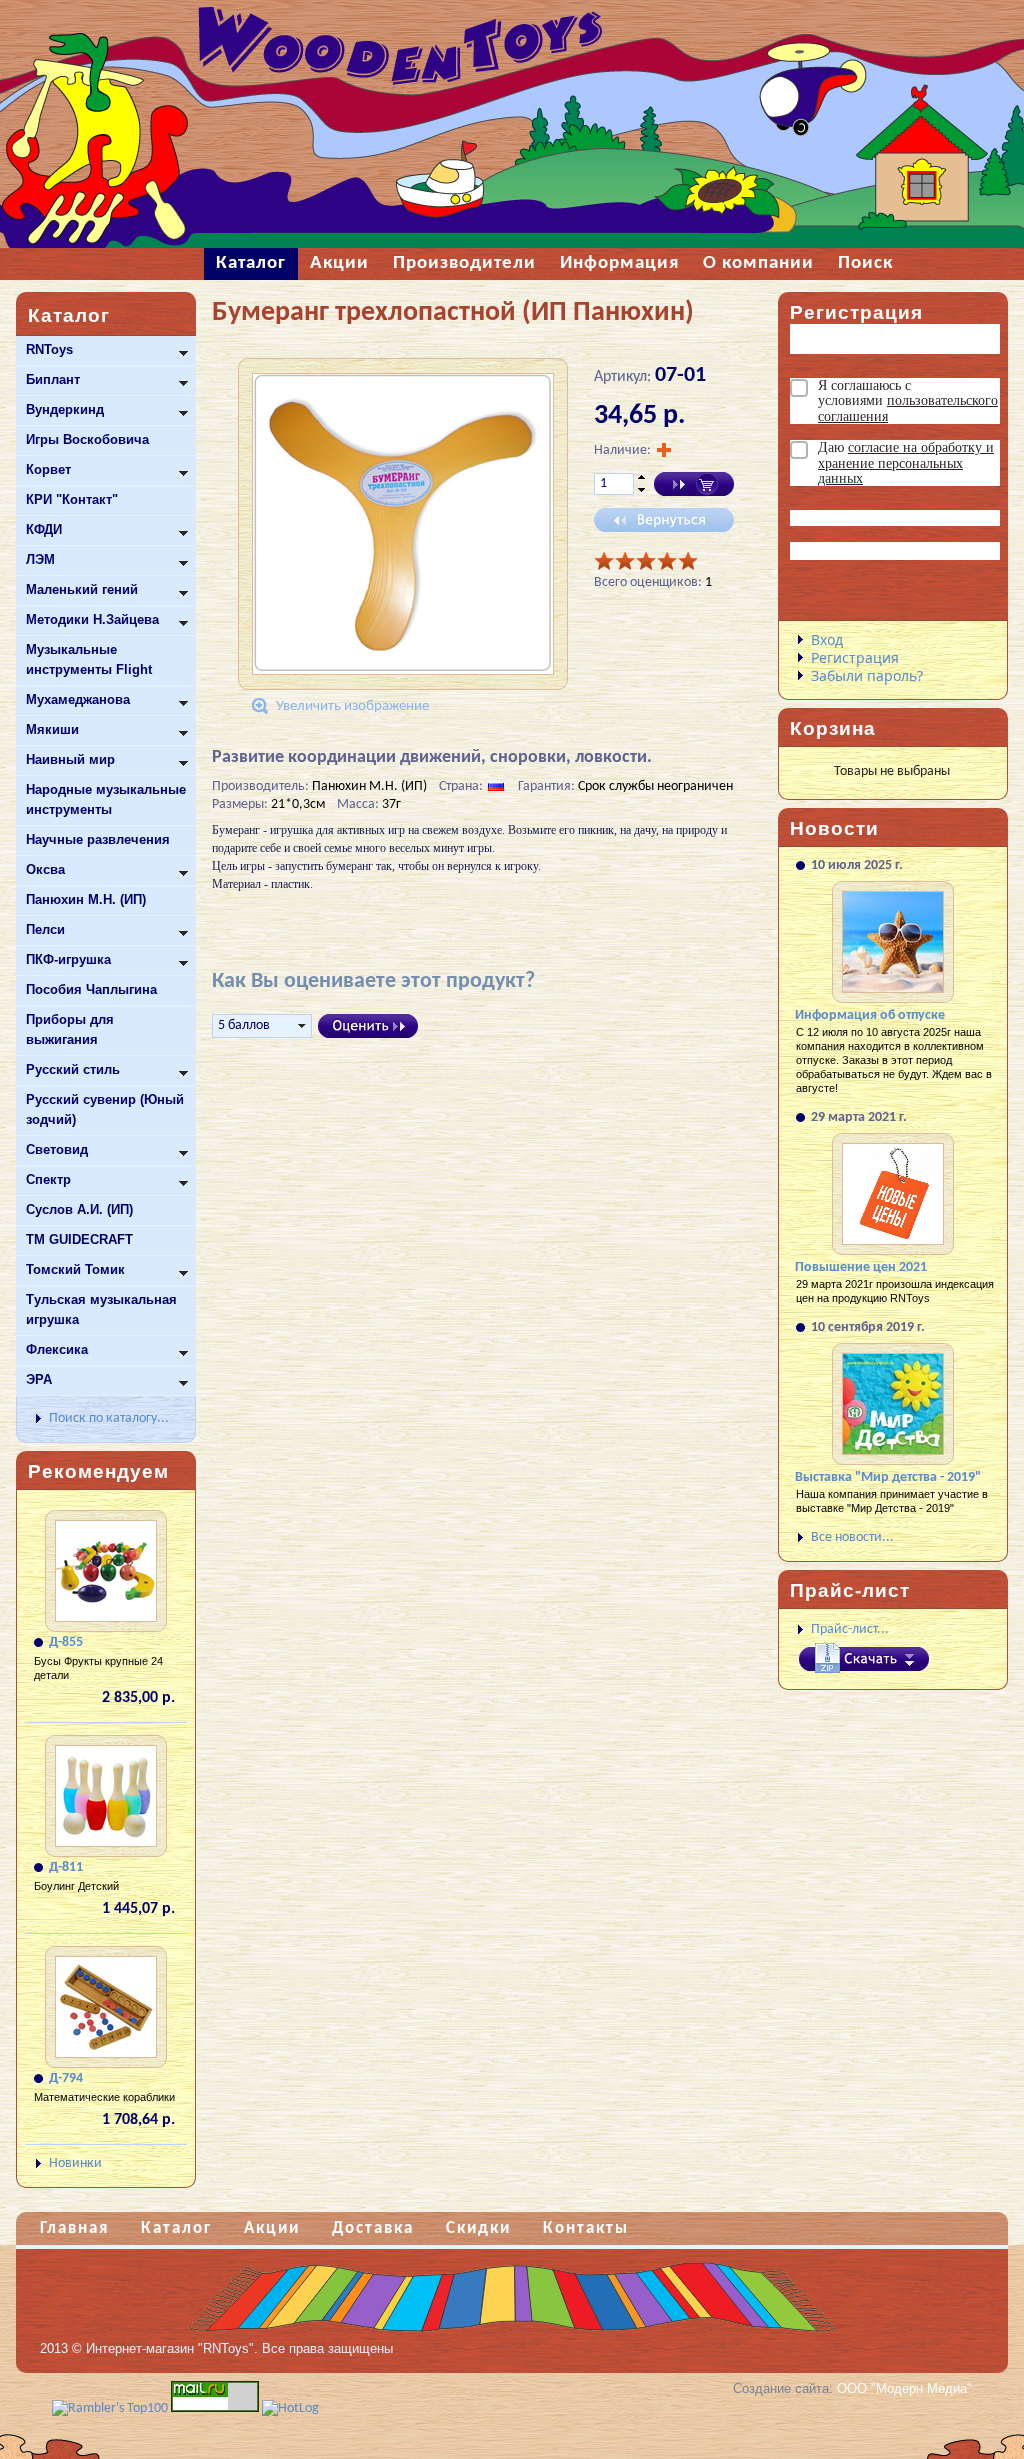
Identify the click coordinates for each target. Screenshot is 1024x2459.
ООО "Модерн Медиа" (904, 2388)
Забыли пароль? (867, 675)
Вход (827, 639)
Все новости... (852, 1537)
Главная (74, 2228)
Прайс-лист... (850, 1629)
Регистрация (855, 657)
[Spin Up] (641, 477)
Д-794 (66, 2078)
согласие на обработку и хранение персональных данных (906, 463)
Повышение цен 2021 (861, 1267)
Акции (272, 2228)
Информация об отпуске (870, 1015)
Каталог (176, 2228)
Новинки (75, 2163)
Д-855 (66, 1642)
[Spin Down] (641, 491)
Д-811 (66, 1867)
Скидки (478, 2228)
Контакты (586, 2228)
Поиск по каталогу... (109, 1418)
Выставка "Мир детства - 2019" (888, 1477)
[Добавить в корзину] (694, 484)
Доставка (373, 2228)
